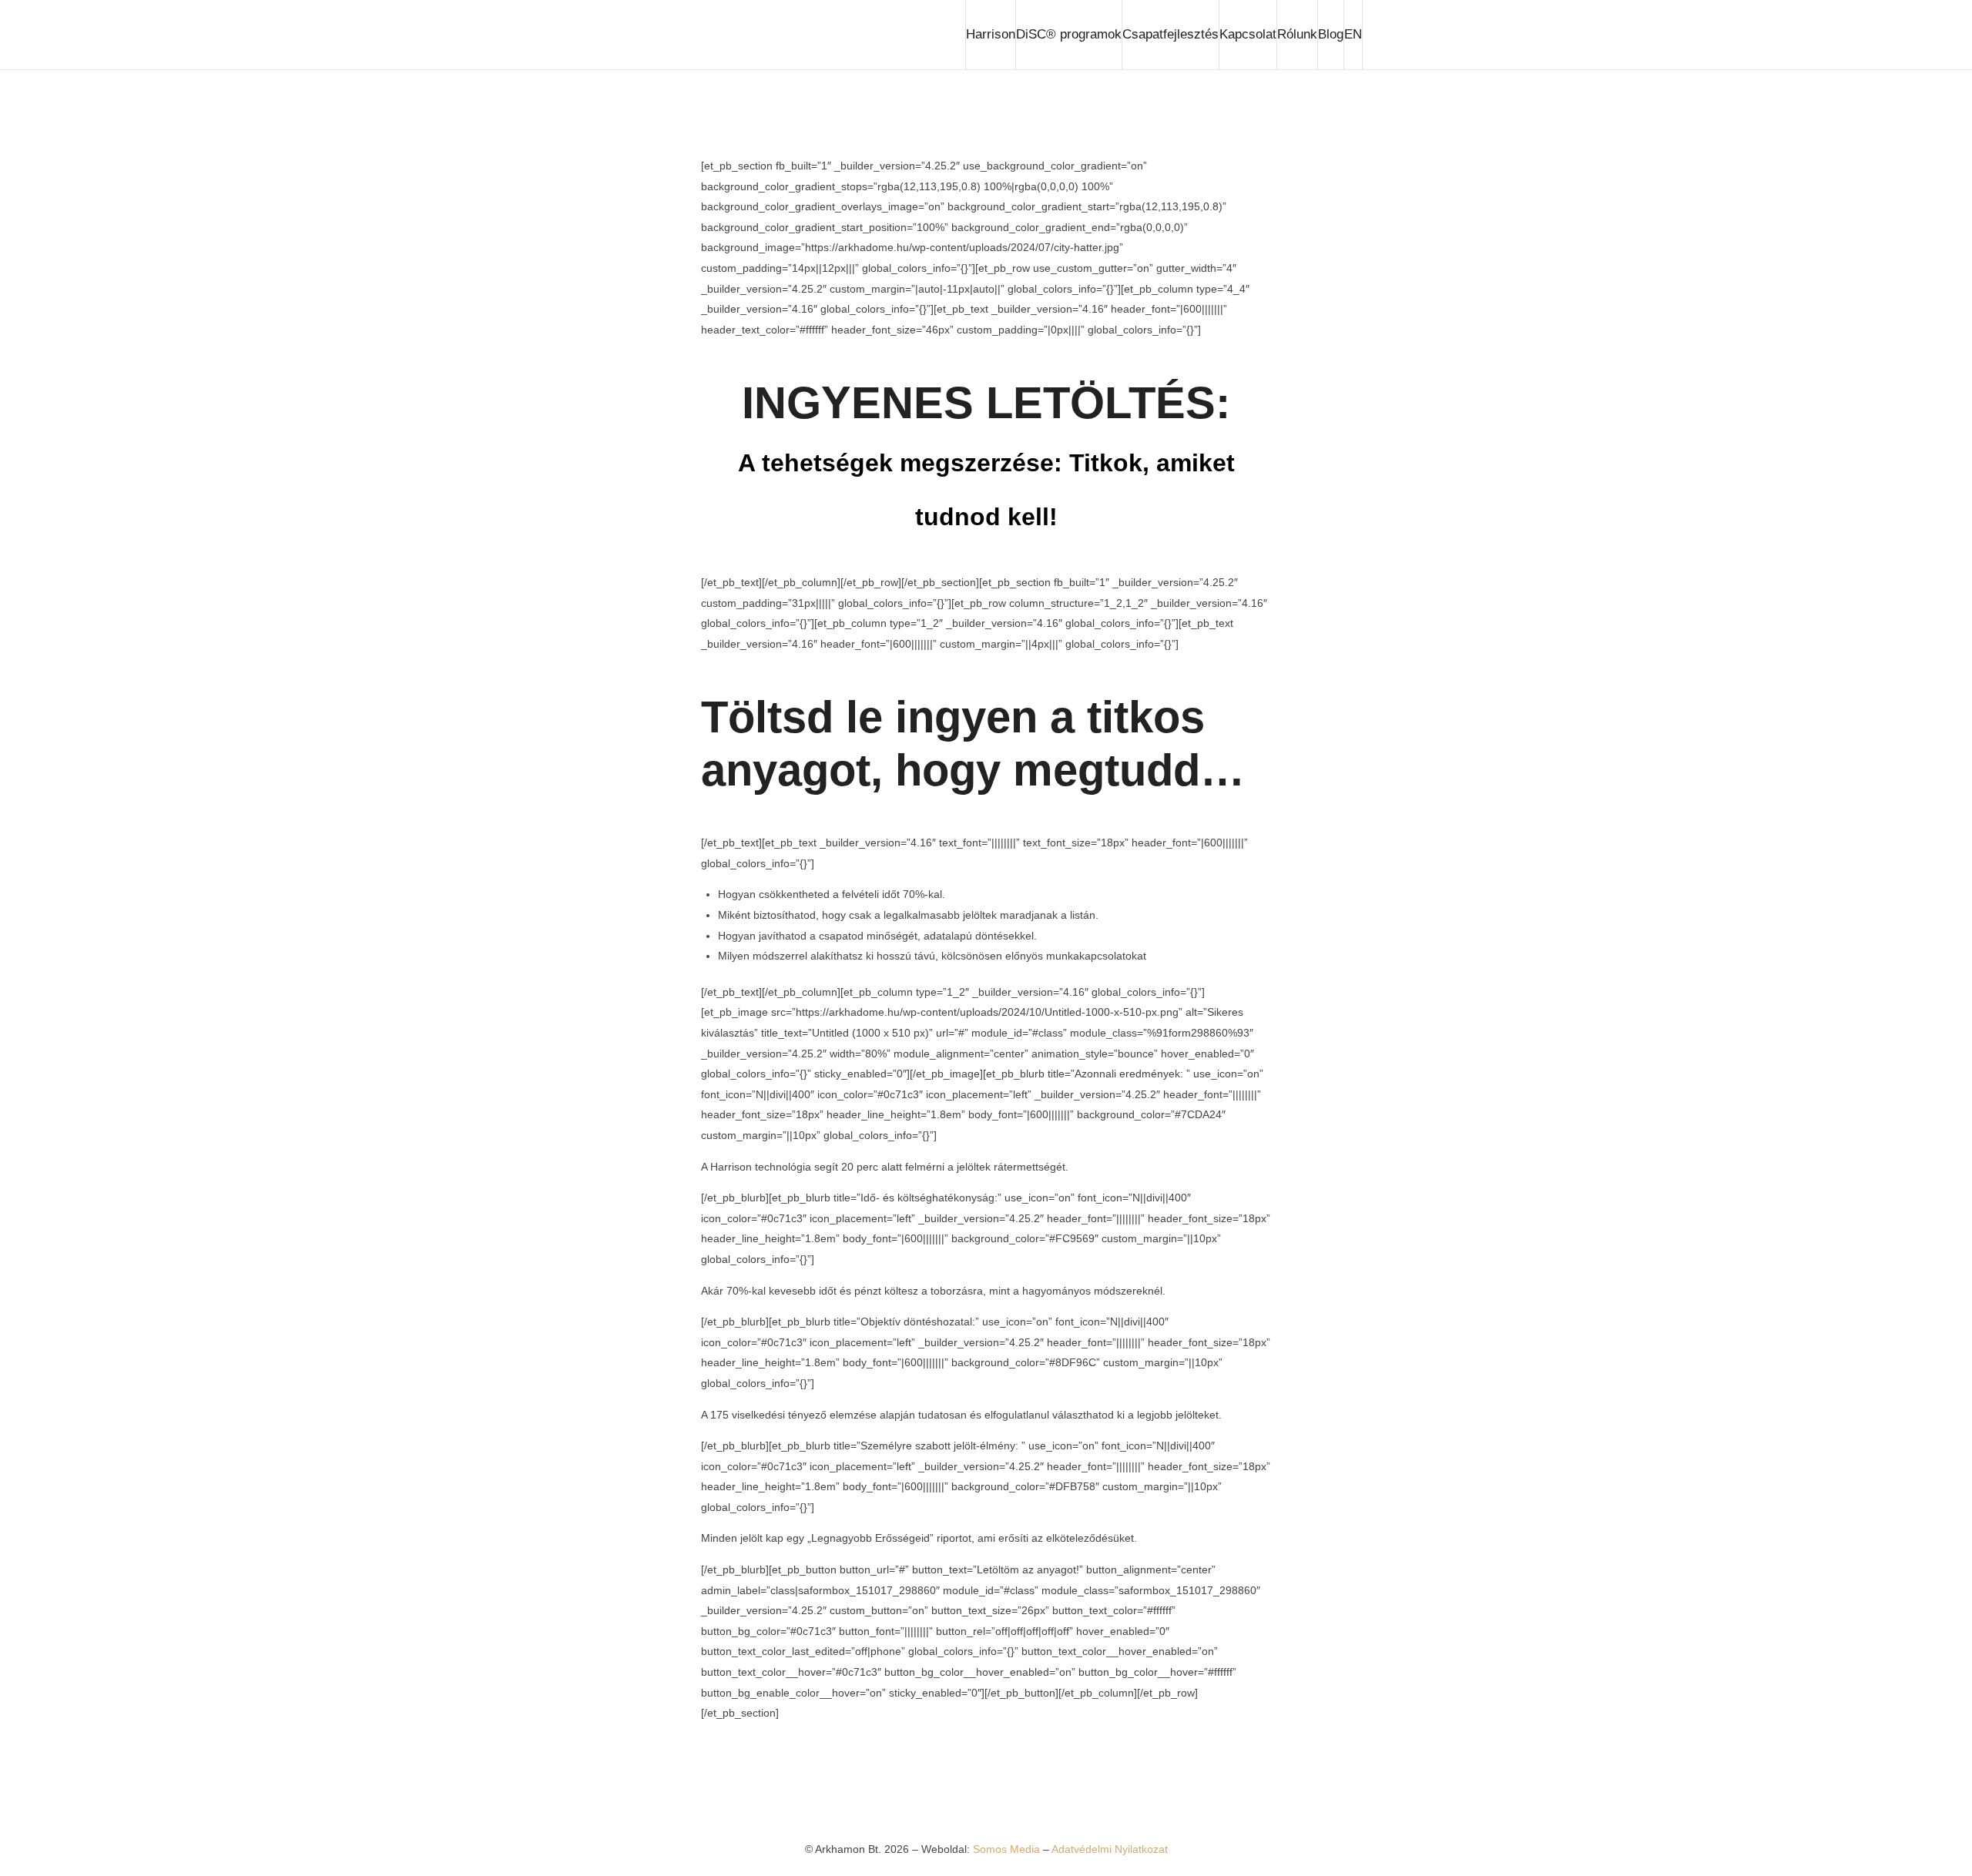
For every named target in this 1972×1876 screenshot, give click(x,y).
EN (1353, 34)
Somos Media (1008, 1849)
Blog (1331, 34)
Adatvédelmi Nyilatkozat (1110, 1849)
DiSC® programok (1069, 34)
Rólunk (1297, 34)
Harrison (991, 34)
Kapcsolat (1248, 34)
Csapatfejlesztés (1170, 34)
